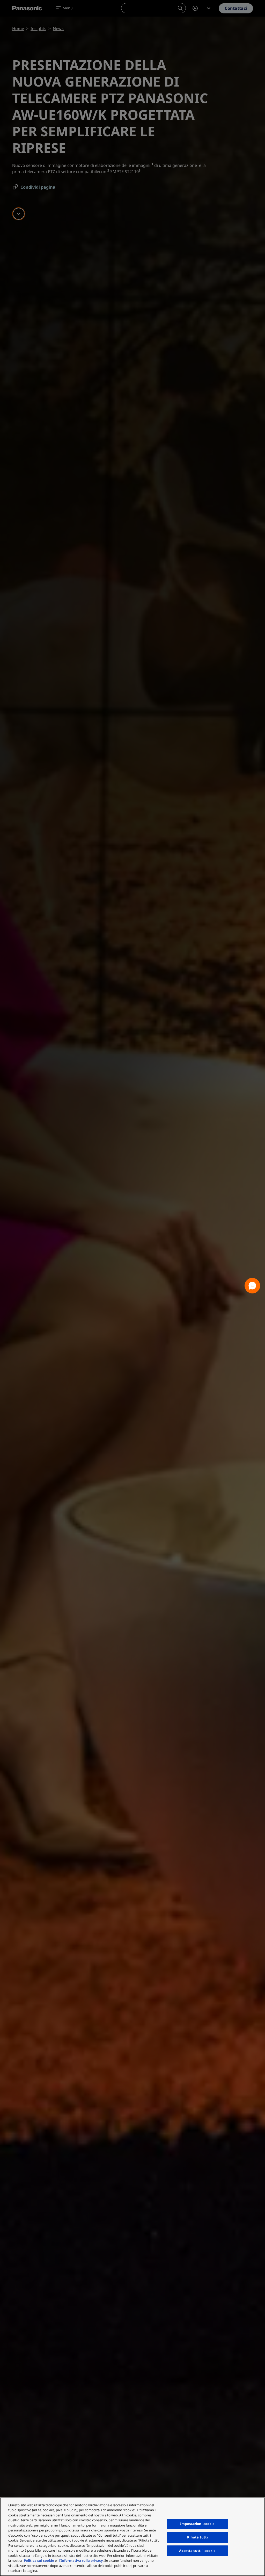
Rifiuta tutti (198, 2537)
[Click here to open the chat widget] (252, 1286)
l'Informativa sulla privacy (81, 2560)
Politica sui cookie (39, 2560)
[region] (132, 2537)
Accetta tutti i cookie (197, 2551)
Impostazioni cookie (197, 2524)
